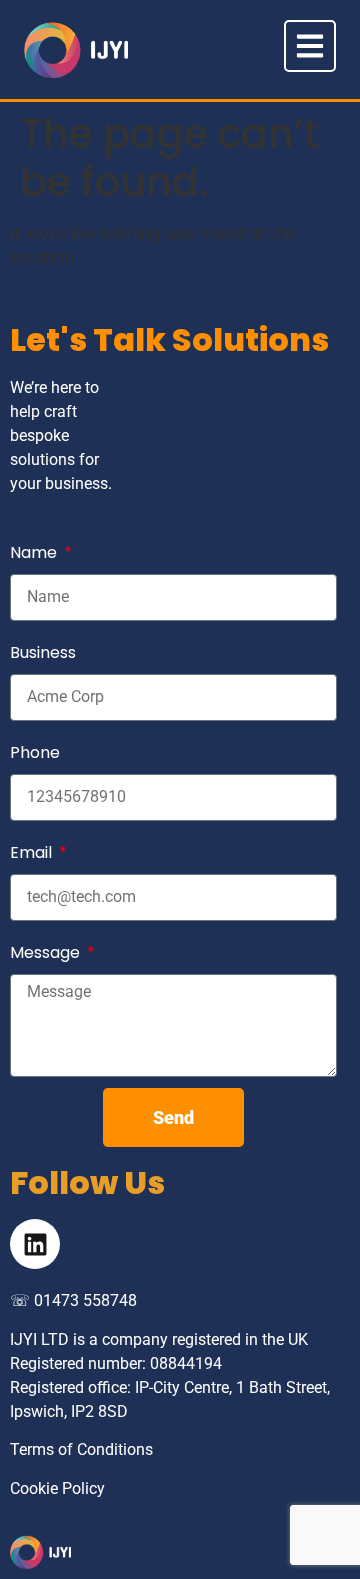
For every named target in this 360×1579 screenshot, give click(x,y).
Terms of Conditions (81, 1449)
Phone (35, 752)
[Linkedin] (35, 1244)
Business (43, 652)
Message (47, 952)
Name (35, 552)
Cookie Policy (57, 1488)
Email (33, 852)
